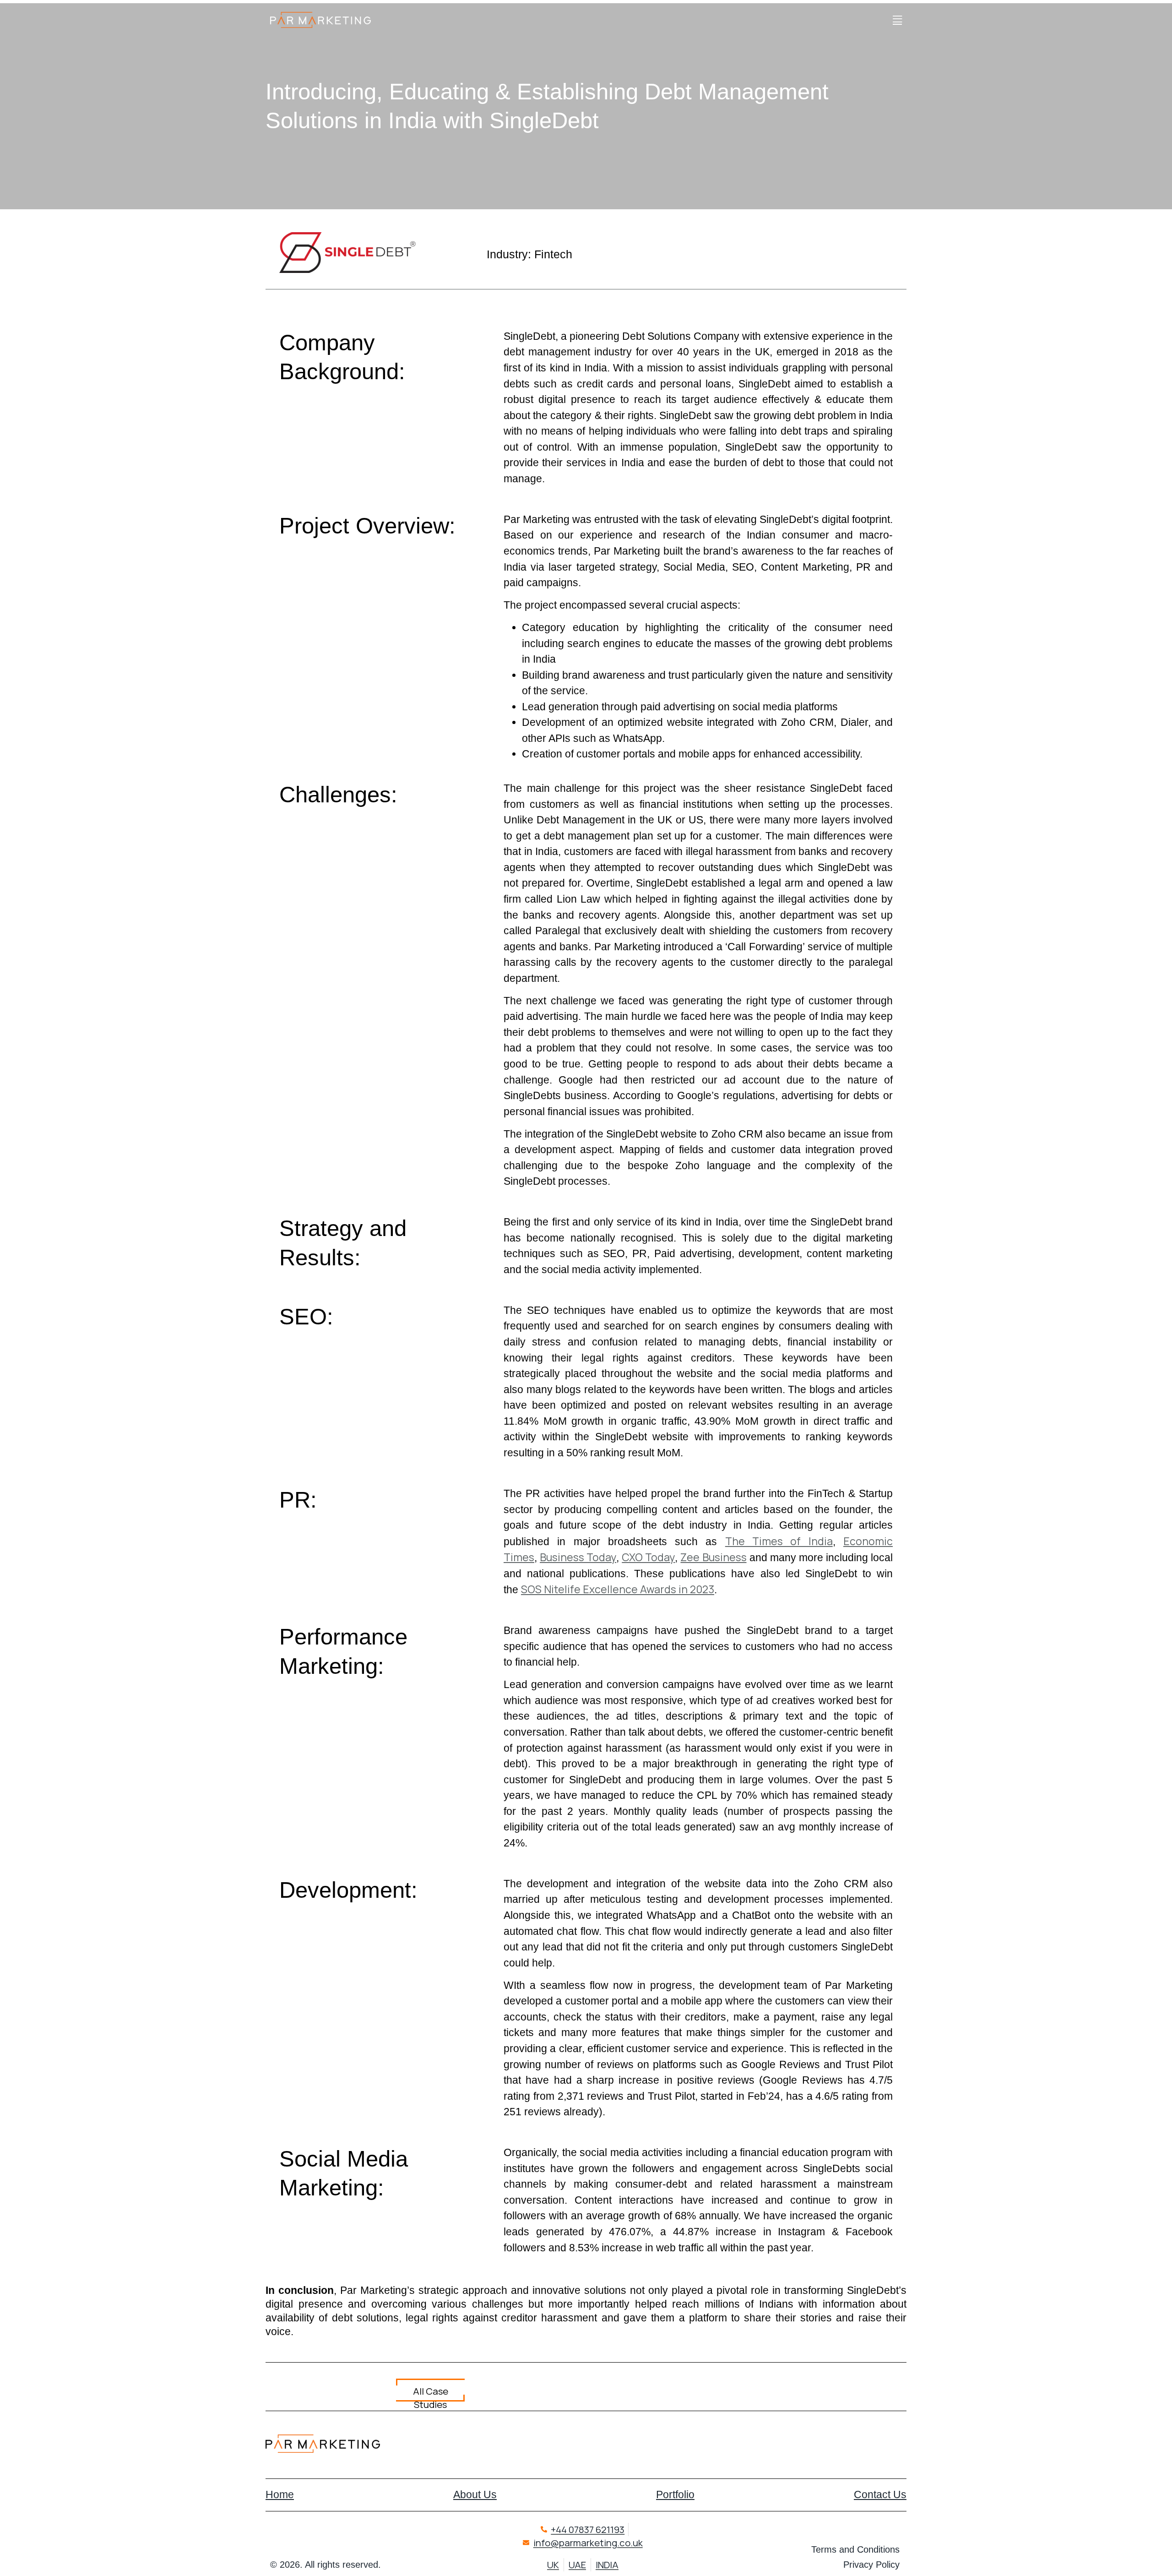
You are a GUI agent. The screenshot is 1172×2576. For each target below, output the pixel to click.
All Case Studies (431, 2393)
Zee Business (713, 1557)
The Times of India (779, 1541)
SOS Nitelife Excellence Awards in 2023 (618, 1589)
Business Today (578, 1557)
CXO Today (648, 1557)
